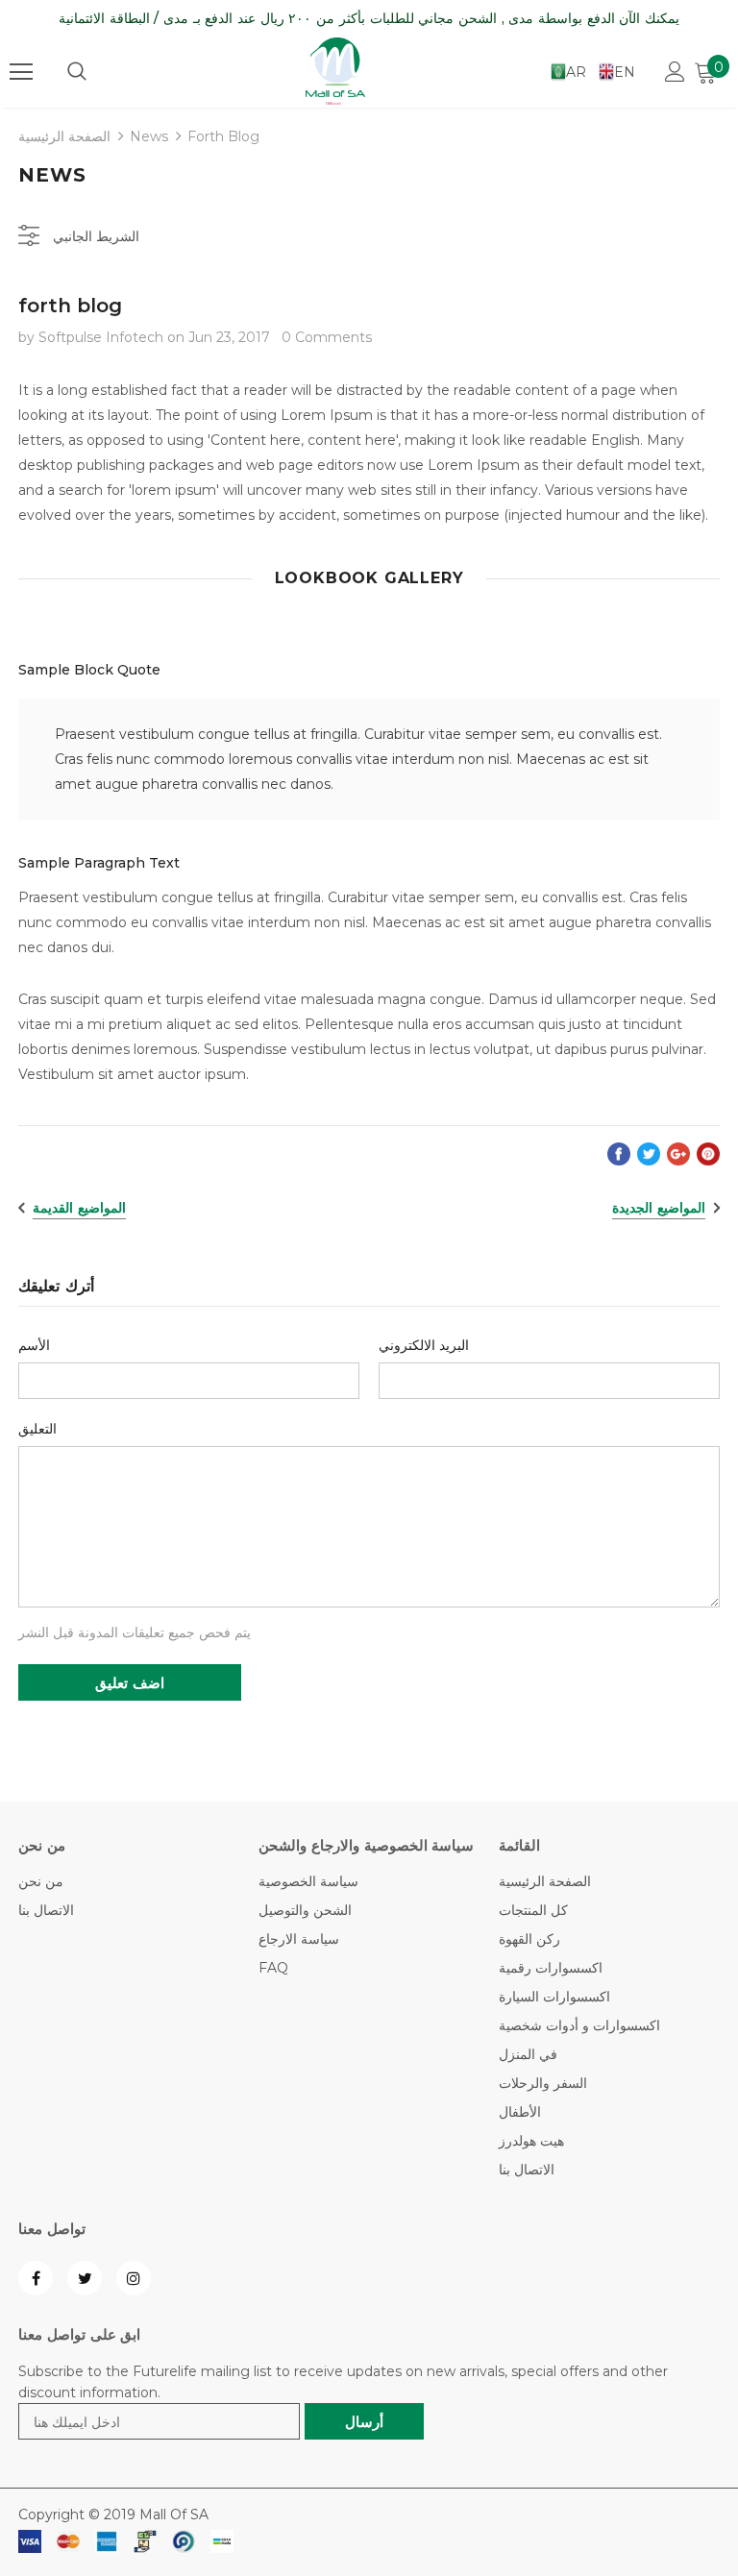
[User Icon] (675, 72)
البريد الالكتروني (424, 1345)
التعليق (37, 1429)
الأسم (34, 1345)
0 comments (327, 337)
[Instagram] (134, 2278)
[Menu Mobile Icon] (21, 72)
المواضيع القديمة (79, 1208)
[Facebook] (36, 2278)
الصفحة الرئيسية (64, 136)
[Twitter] (85, 2278)
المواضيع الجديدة (659, 1208)
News (149, 136)
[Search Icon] (77, 72)
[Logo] (335, 71)
